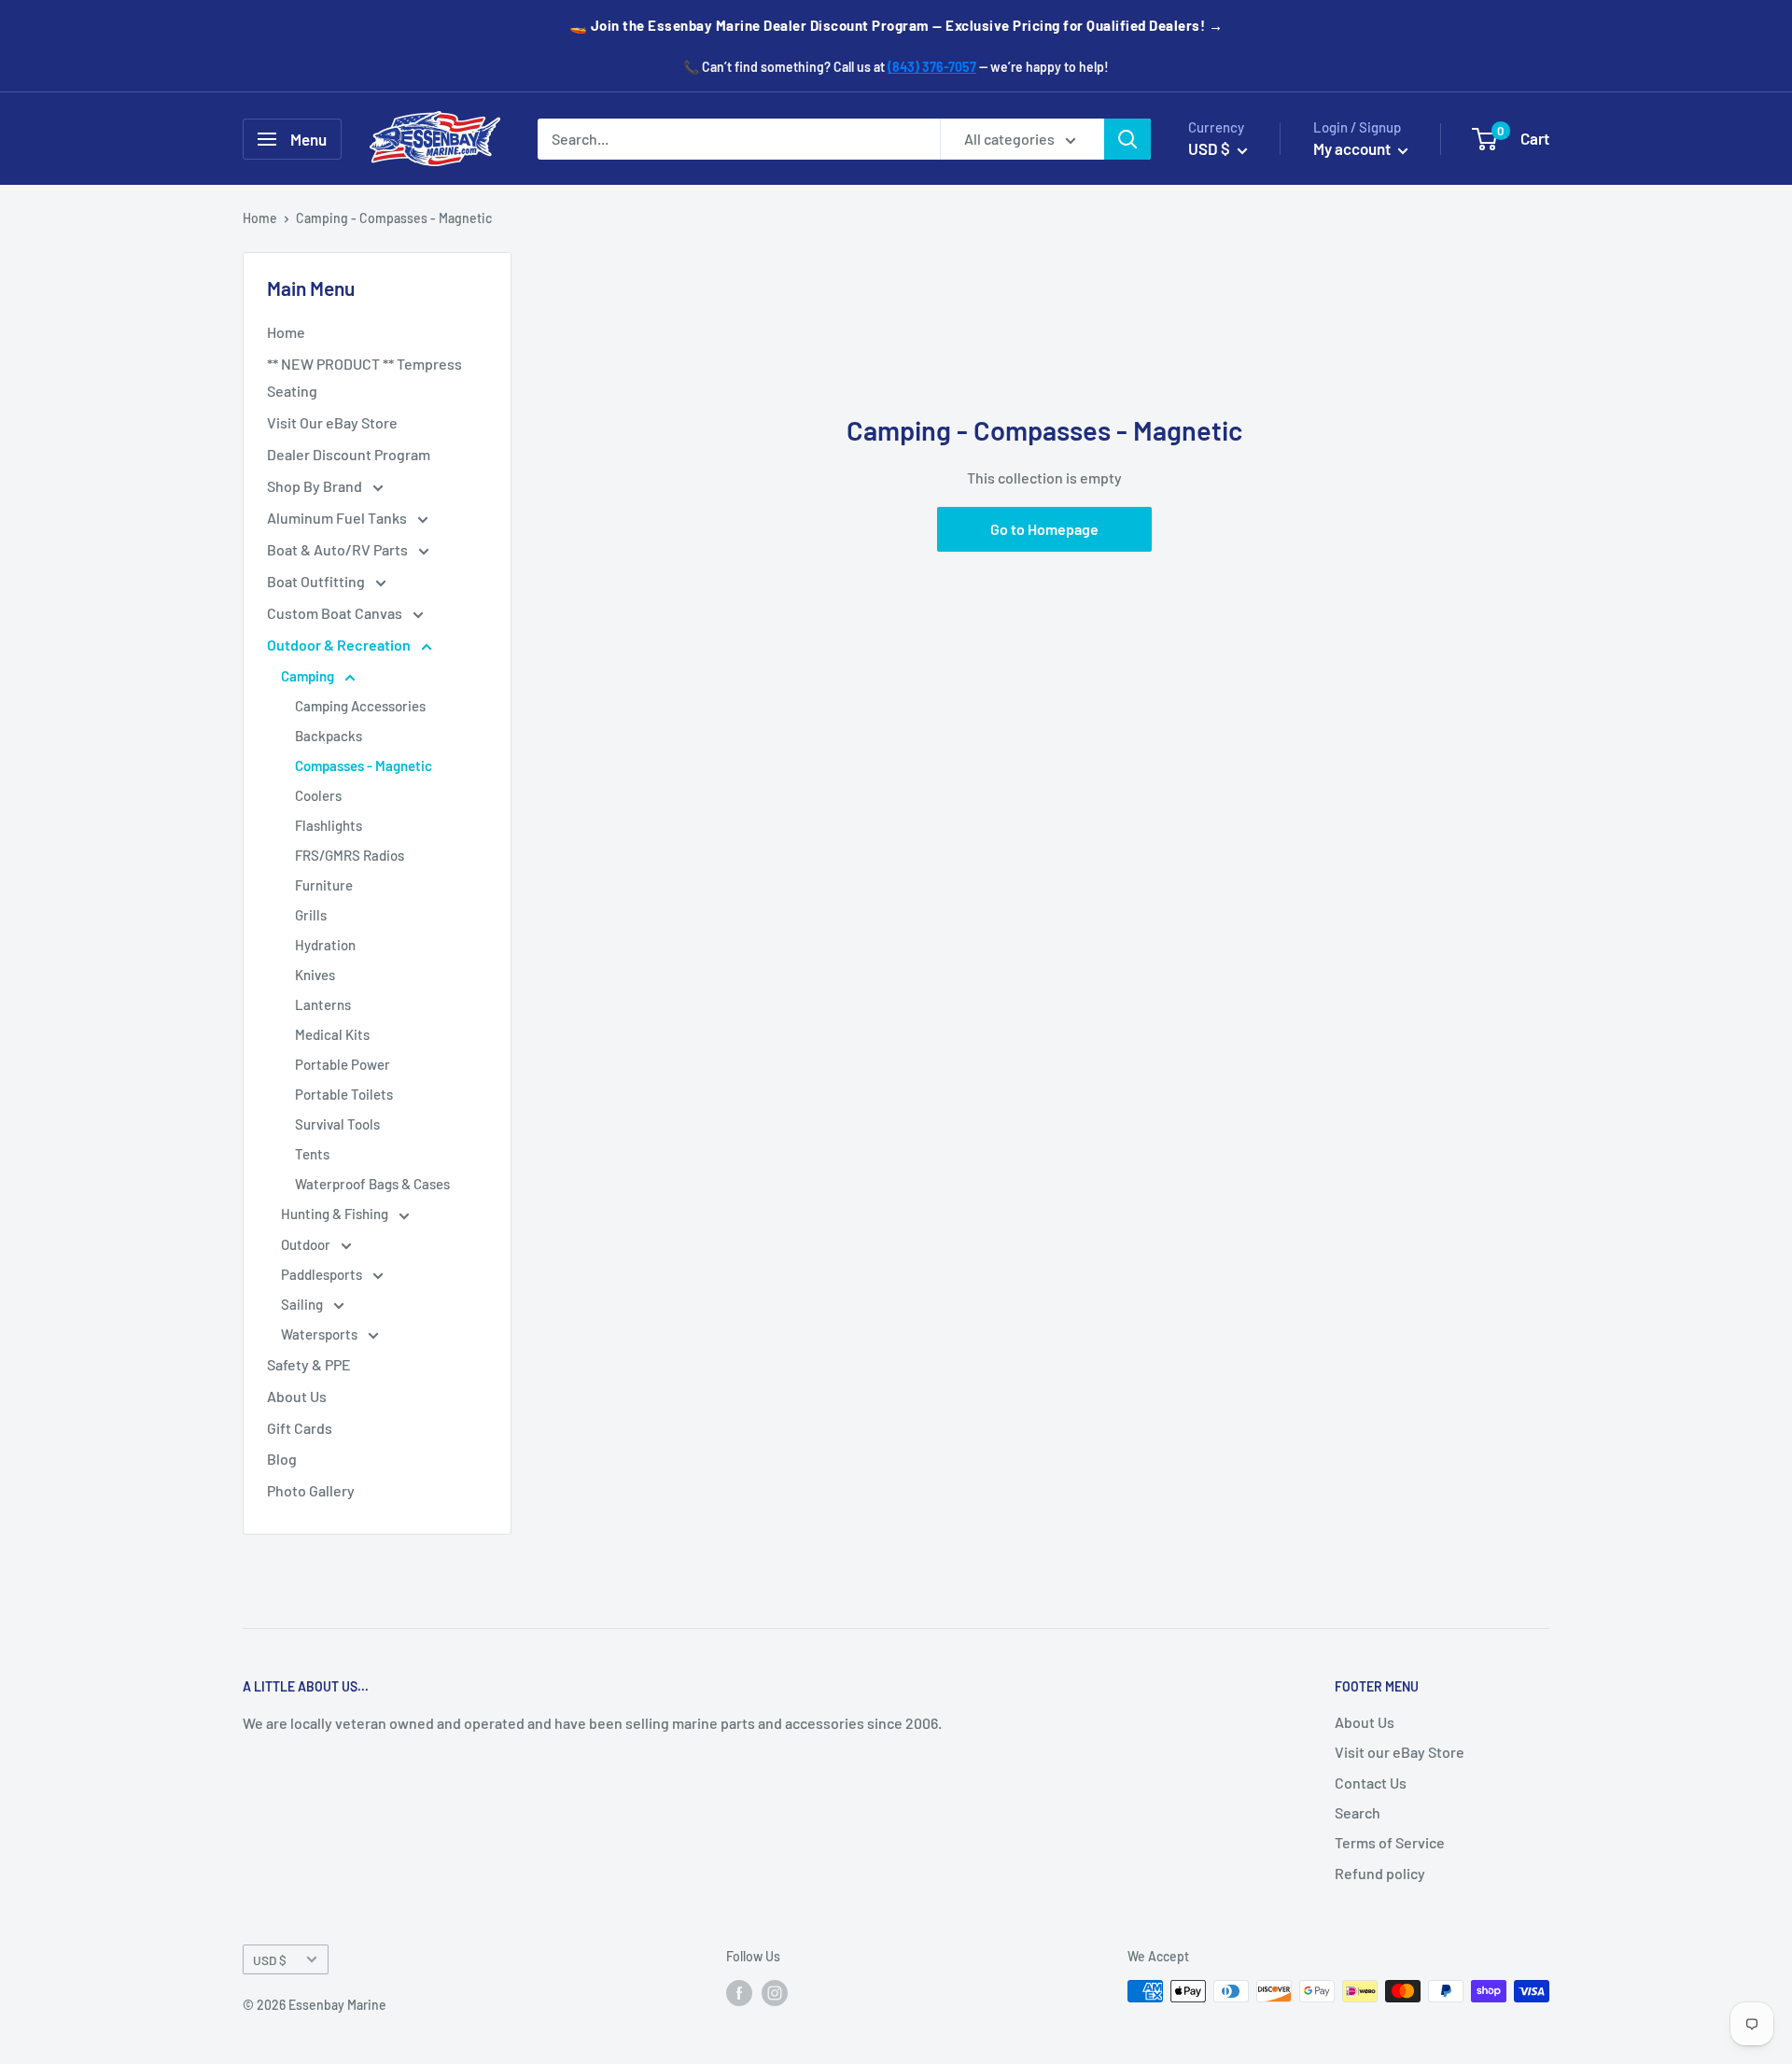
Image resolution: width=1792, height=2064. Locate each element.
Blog (282, 1459)
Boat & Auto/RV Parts (339, 549)
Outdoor (307, 1244)
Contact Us (1371, 1783)
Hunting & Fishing (336, 1214)
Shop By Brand (316, 486)
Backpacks (329, 736)
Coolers (318, 795)
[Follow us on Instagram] (775, 1993)
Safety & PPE (309, 1364)
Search (1358, 1812)
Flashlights (329, 825)
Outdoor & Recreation (340, 645)
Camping (309, 676)
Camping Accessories (360, 706)
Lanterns (323, 1004)
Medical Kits (332, 1034)
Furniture (324, 885)
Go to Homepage (1044, 529)
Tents (312, 1154)
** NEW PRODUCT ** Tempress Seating (364, 378)
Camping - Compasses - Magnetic (394, 218)
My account (1353, 148)
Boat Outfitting (317, 581)
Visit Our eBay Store (332, 422)
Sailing (303, 1304)
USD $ (270, 1960)
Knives (315, 975)
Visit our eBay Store (1400, 1752)
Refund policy (1380, 1873)
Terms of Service (1390, 1842)
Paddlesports (323, 1274)
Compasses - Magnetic (364, 765)
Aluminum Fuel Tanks (338, 518)
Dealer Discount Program (349, 454)
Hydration (325, 945)
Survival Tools (337, 1124)
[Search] (1127, 139)
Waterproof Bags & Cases (372, 1184)
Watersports (321, 1334)
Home (260, 218)
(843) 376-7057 (932, 67)
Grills (311, 915)
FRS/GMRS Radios (350, 855)
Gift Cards (300, 1428)
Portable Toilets (344, 1094)
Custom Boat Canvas (336, 613)
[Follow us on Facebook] (739, 1993)
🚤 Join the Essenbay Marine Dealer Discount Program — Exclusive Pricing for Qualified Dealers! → (896, 25)
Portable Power (343, 1064)
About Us (297, 1396)
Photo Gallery (311, 1490)
